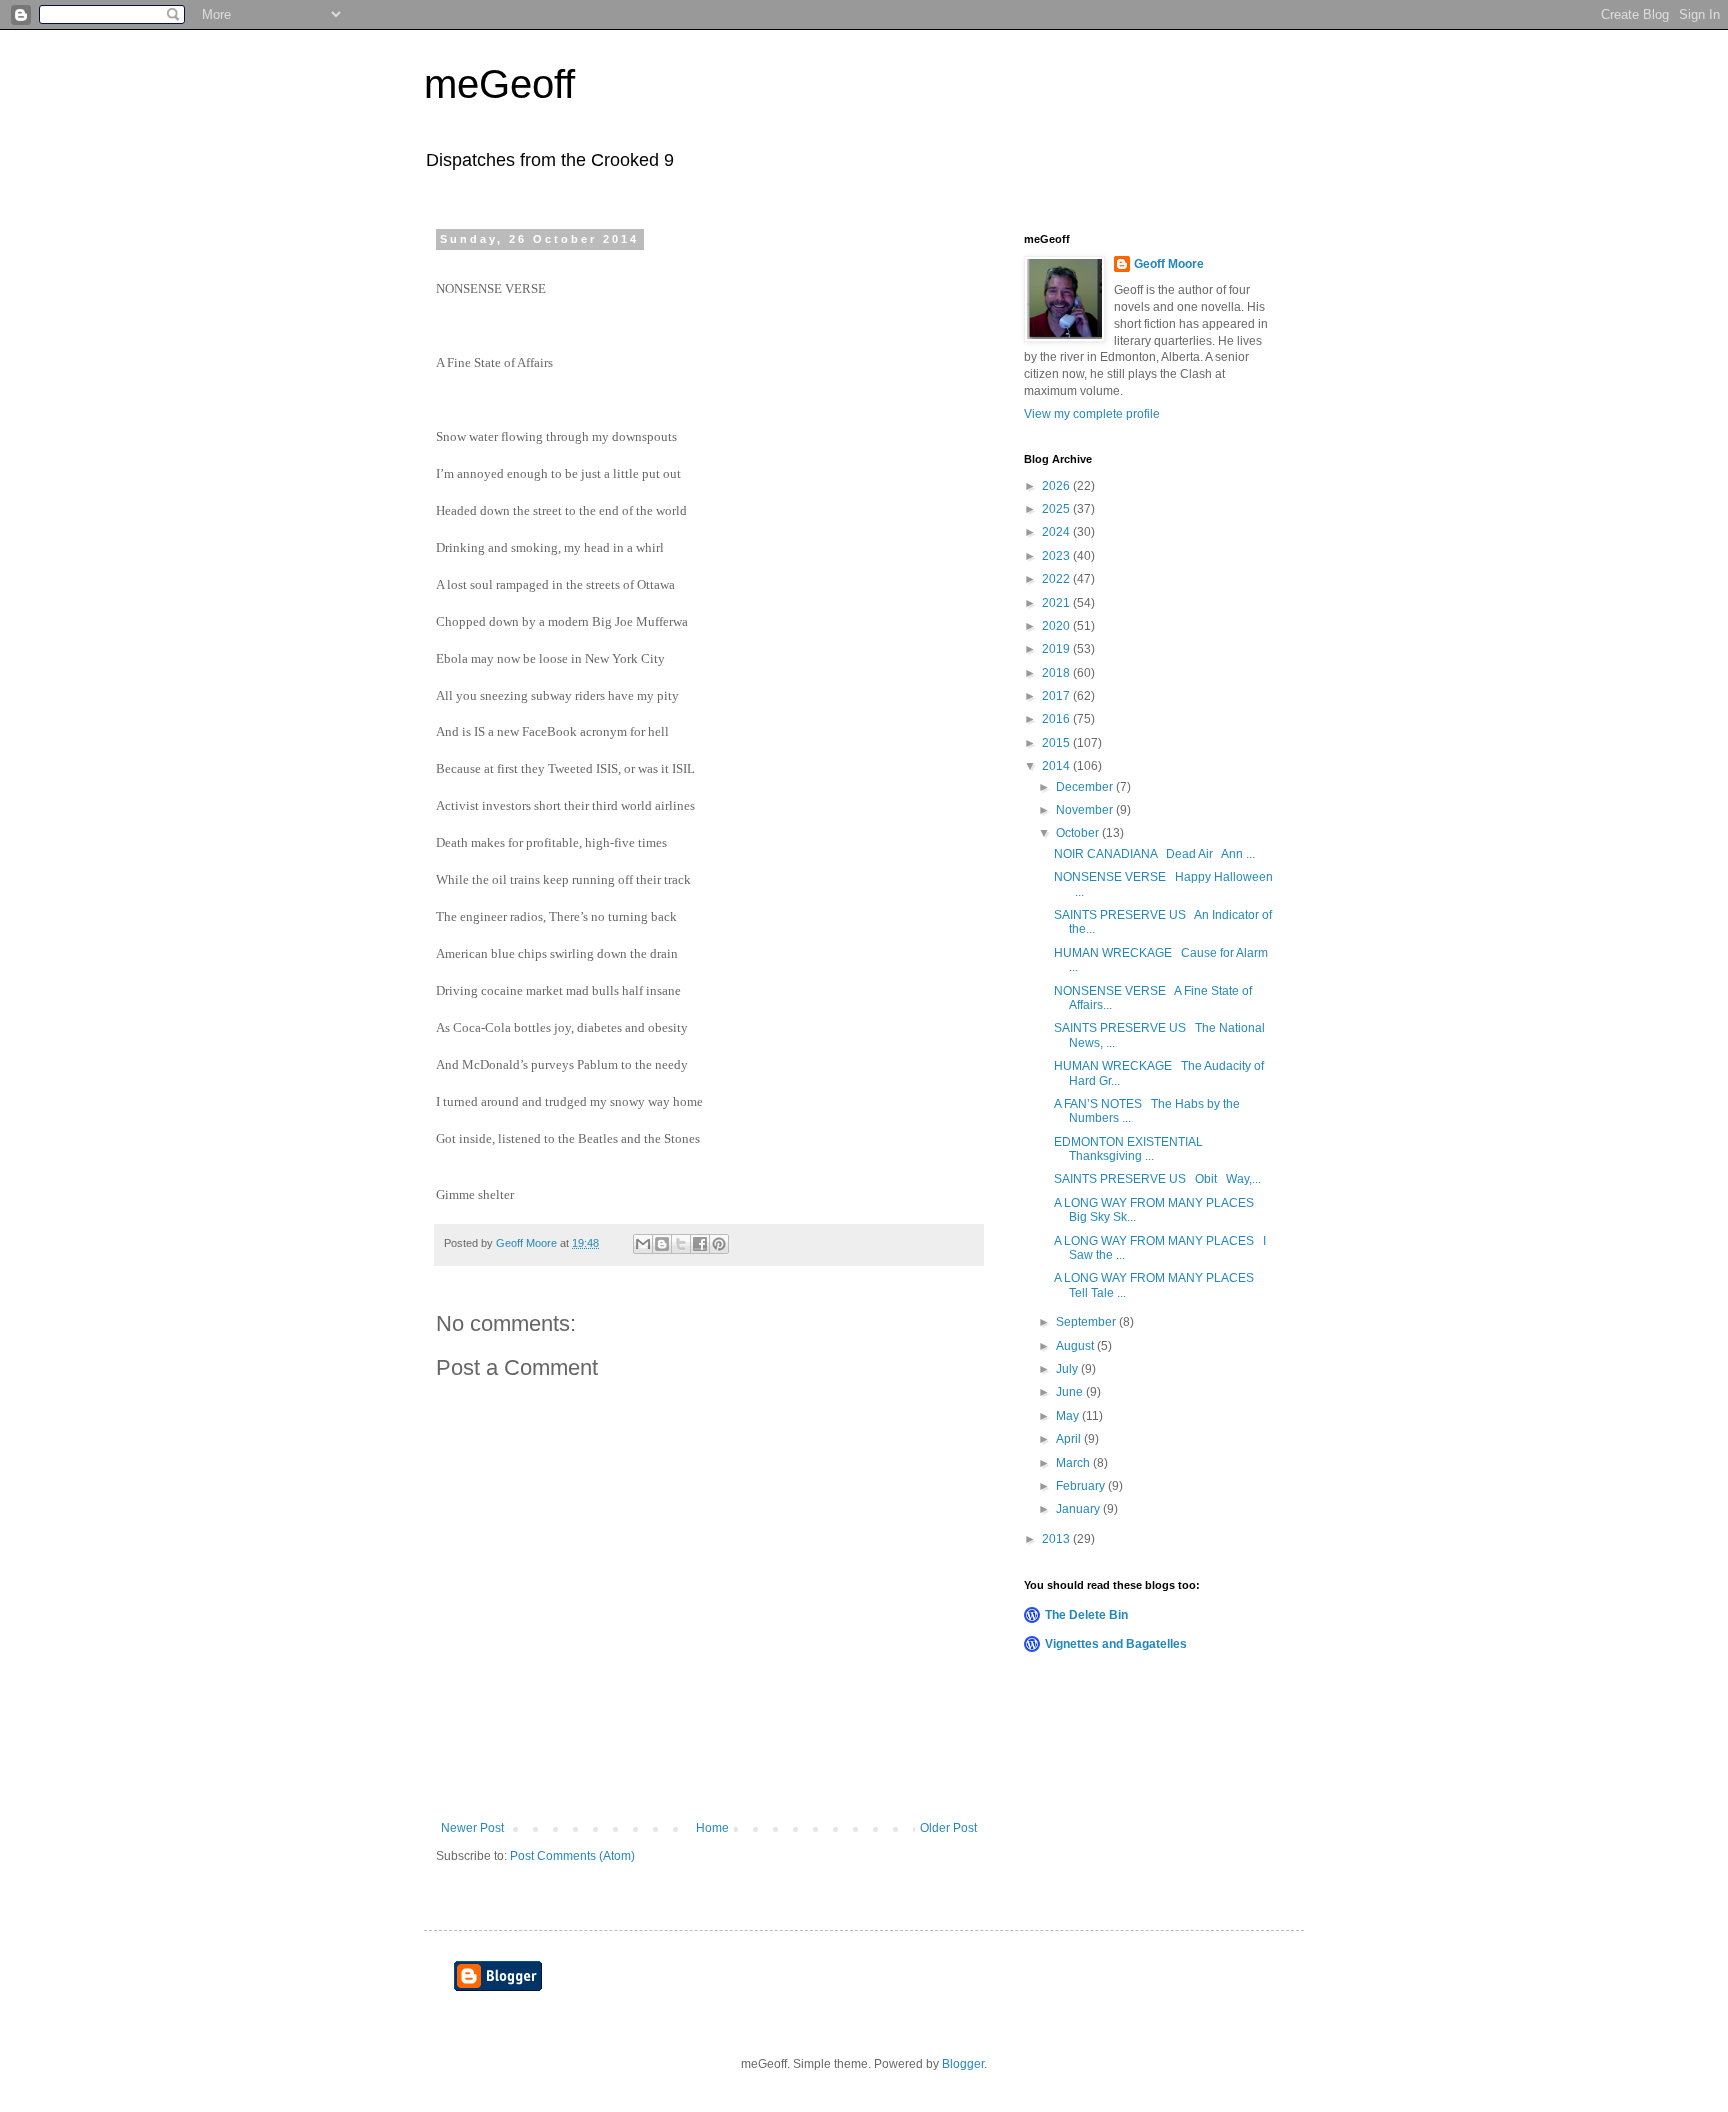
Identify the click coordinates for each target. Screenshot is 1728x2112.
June (1071, 1392)
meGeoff (499, 84)
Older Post (948, 1828)
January (1079, 1509)
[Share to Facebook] (700, 1244)
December (1086, 787)
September (1087, 1322)
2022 (1057, 579)
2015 (1057, 743)
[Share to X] (681, 1244)
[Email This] (643, 1244)
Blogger (963, 2064)
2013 (1057, 1539)
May (1069, 1416)
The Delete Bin (1086, 1615)
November (1086, 810)
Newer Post (472, 1828)
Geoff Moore (1169, 264)
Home (712, 1828)
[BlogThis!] (662, 1244)
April (1070, 1439)
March (1074, 1463)
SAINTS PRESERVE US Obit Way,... (1157, 1179)
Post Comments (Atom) (572, 1856)
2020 (1057, 626)
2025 (1057, 509)
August (1076, 1346)
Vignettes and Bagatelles (1116, 1644)
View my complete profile (1092, 414)
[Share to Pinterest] (719, 1244)
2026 (1057, 486)
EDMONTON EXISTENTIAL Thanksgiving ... (1131, 1149)
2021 (1057, 603)
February (1082, 1486)
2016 (1057, 719)
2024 (1057, 532)
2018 (1057, 673)
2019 (1057, 649)
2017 (1057, 696)
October (1079, 833)
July (1068, 1369)
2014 (1057, 766)
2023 (1057, 556)
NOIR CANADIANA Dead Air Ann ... (1154, 854)
